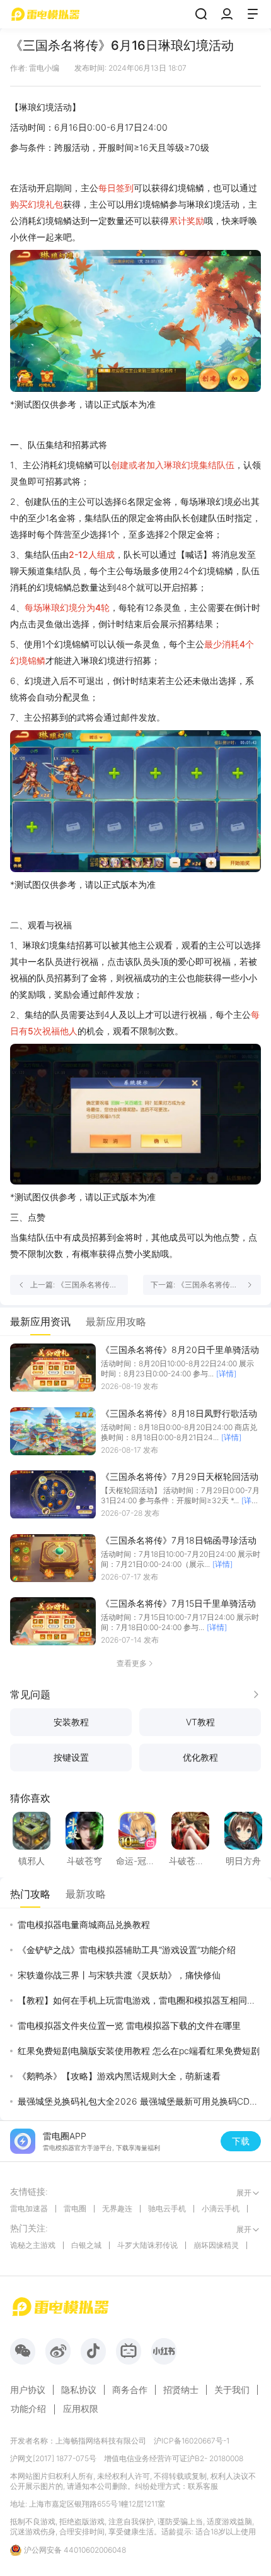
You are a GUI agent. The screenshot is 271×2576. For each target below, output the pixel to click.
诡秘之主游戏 (33, 2245)
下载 (241, 2141)
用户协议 (28, 2390)
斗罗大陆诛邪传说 (147, 2245)
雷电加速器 (29, 2208)
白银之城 (86, 2245)
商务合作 (130, 2390)
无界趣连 (117, 2208)
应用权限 (81, 2408)
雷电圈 (75, 2208)
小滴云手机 (221, 2208)
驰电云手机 (167, 2208)
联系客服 (203, 2486)
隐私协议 (79, 2390)
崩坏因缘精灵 (216, 2245)
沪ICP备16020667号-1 (192, 2441)
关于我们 (232, 2390)
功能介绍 (28, 2408)
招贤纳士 (181, 2390)
